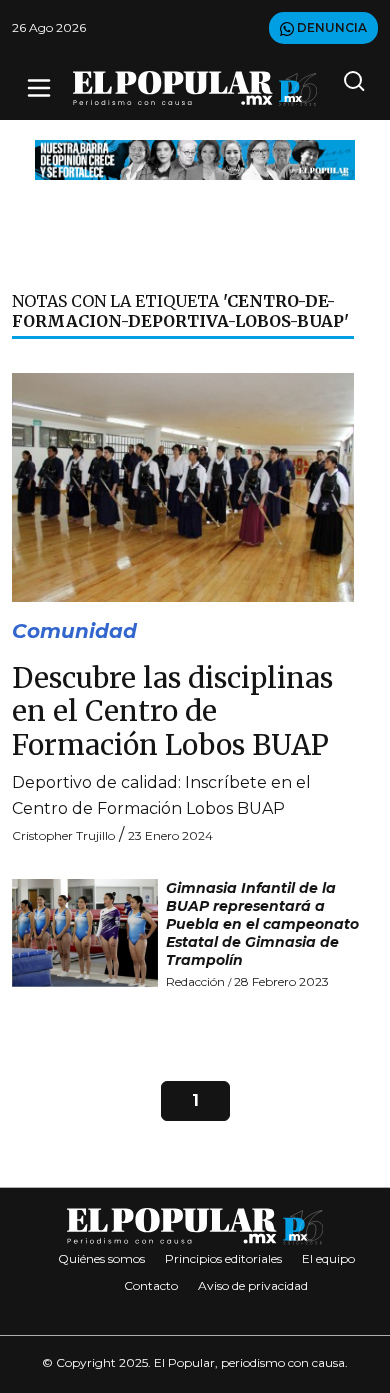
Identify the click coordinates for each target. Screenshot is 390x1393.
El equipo (328, 1258)
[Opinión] (195, 158)
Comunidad (74, 631)
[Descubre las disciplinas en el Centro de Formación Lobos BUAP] (183, 486)
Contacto (151, 1285)
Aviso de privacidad (253, 1285)
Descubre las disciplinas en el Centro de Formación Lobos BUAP (172, 712)
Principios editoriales (223, 1258)
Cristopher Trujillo (63, 835)
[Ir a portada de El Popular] (195, 88)
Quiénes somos (101, 1258)
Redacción (195, 981)
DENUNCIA (330, 27)
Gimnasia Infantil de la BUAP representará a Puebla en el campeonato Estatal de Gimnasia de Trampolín (262, 924)
